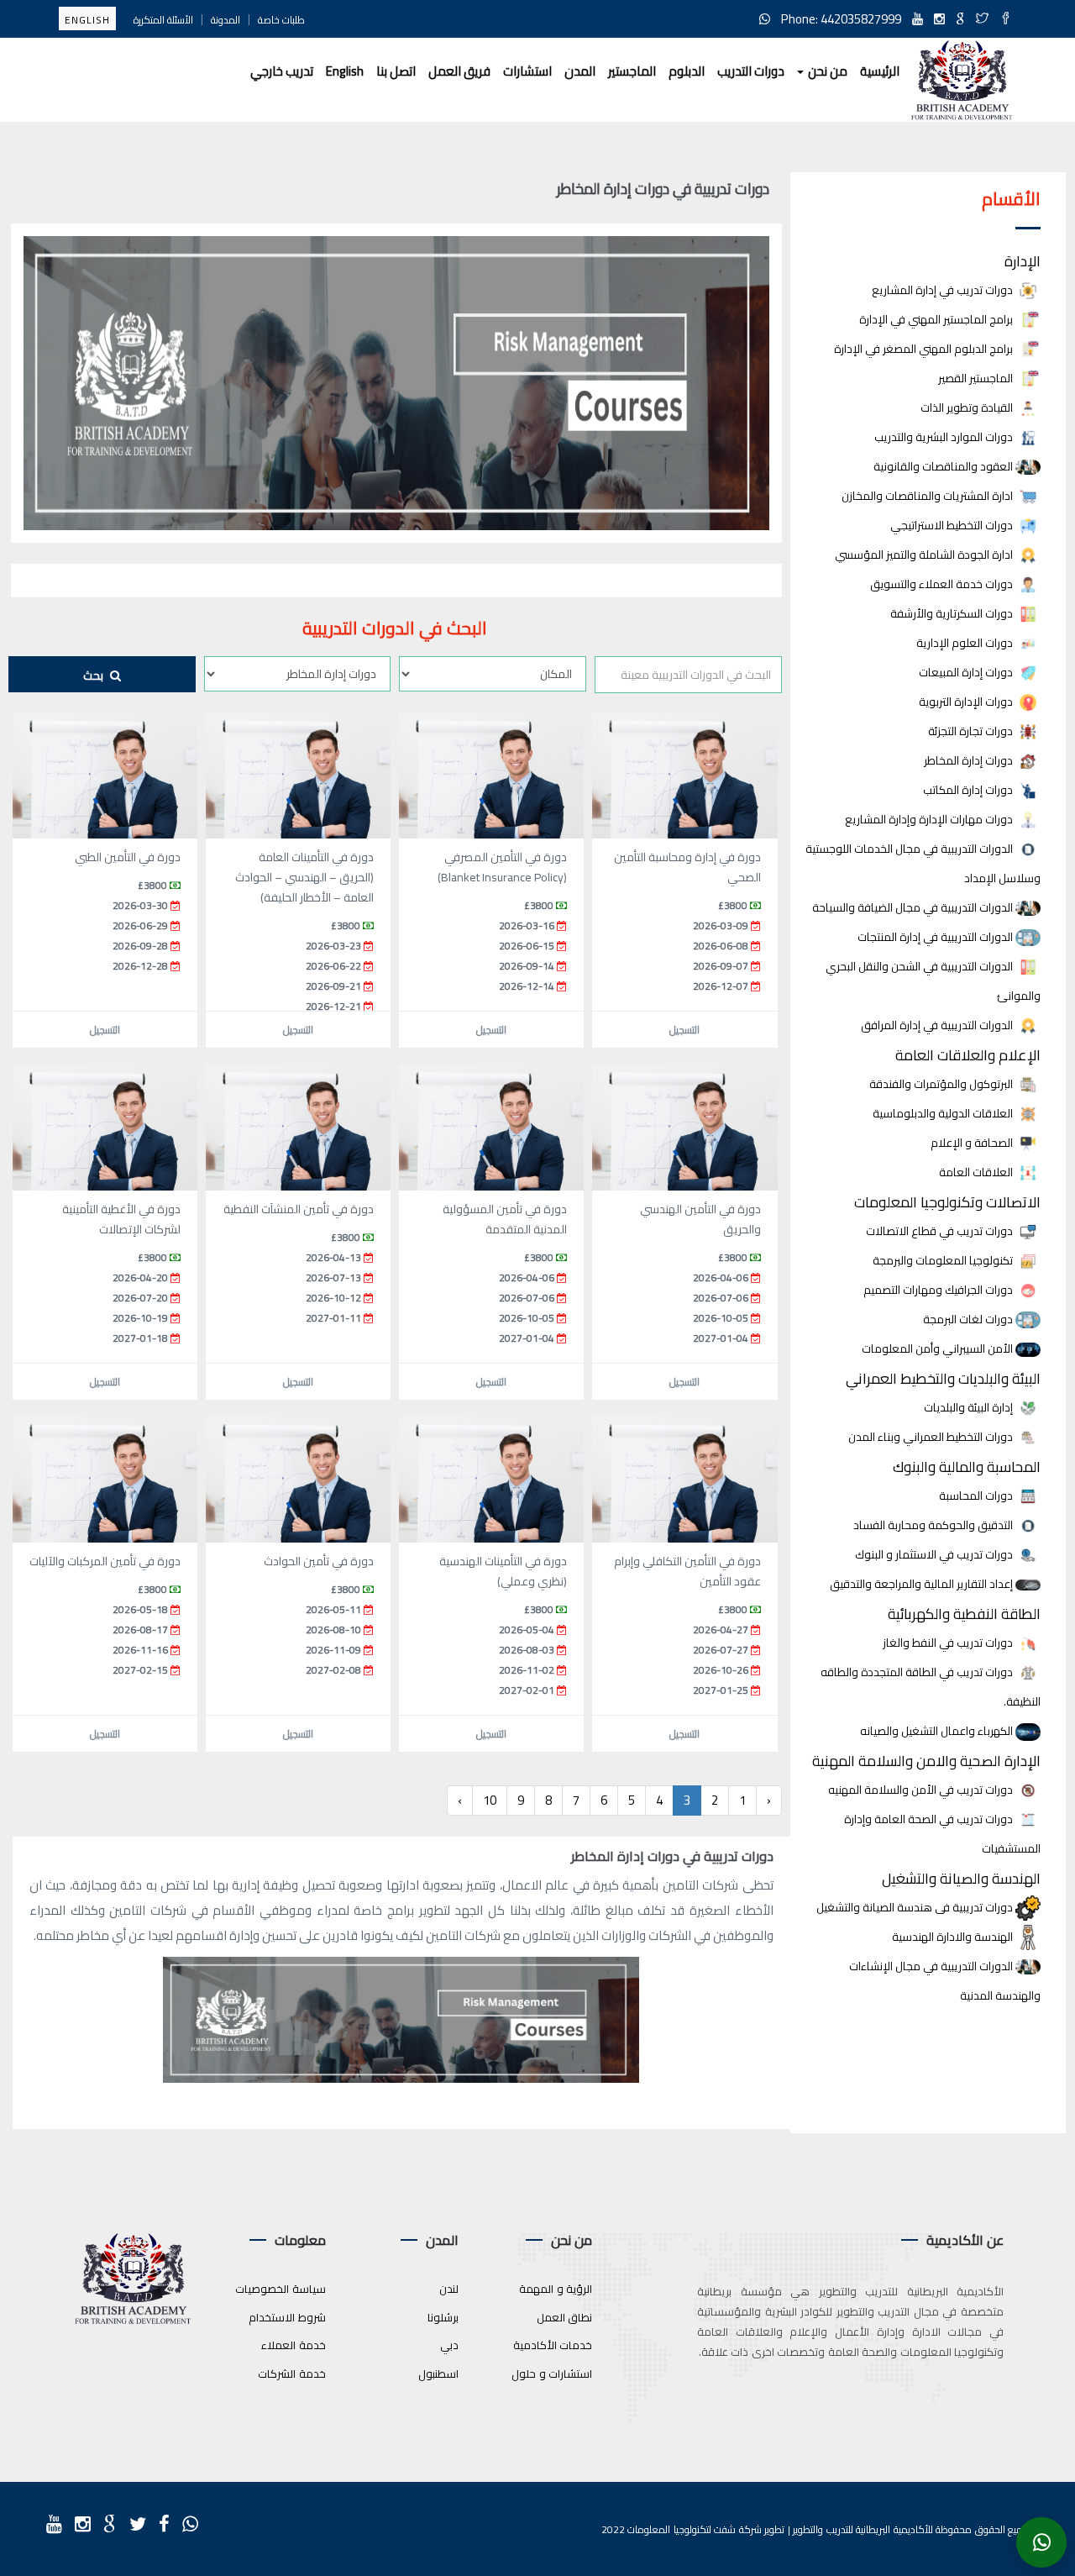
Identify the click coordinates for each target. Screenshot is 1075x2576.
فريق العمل (459, 71)
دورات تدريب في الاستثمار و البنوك (935, 1555)
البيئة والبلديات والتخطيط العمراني (943, 1378)
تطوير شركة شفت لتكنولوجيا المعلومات (706, 2529)
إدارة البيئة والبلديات (970, 1408)
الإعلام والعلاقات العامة (968, 1055)
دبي (449, 2345)
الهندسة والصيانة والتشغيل (961, 1878)
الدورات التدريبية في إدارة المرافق (938, 1025)
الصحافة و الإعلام (973, 1143)
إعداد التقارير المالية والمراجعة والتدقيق (923, 1584)
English (87, 20)
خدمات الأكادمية (553, 2345)
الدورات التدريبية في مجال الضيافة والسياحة (914, 908)
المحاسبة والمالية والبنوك (967, 1467)
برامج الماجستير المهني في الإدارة (937, 320)
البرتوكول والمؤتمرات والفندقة (942, 1084)
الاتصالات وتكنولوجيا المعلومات (947, 1202)
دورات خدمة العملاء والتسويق (943, 584)
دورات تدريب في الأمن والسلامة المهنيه (922, 1790)
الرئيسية (880, 71)
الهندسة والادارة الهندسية (954, 1937)
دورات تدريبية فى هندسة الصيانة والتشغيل (916, 1908)
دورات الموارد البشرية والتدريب (945, 437)
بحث (94, 676)
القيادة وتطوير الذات (968, 408)
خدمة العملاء (294, 2345)
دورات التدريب (751, 71)
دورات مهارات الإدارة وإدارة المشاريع (930, 820)
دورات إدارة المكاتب (969, 790)
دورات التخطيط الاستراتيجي (953, 526)
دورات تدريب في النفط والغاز (949, 1643)
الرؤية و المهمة (556, 2289)
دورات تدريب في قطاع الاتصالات (941, 1231)
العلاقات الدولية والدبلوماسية (944, 1114)
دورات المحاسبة (977, 1496)
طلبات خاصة (281, 20)
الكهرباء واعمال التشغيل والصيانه (938, 1731)
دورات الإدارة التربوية (967, 702)
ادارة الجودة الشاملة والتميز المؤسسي (925, 555)
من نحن (826, 71)
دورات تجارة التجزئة (972, 731)
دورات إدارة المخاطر (970, 761)
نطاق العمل (565, 2317)
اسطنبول (438, 2374)
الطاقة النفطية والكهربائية (964, 1614)
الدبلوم (687, 71)
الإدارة (1023, 261)
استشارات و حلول (552, 2374)
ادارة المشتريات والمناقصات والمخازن (928, 496)
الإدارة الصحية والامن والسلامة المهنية (926, 1761)
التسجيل (684, 1030)
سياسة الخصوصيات (281, 2289)
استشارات (527, 71)
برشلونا (443, 2317)
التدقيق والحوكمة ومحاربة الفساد (934, 1525)
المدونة (225, 20)
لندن (449, 2289)
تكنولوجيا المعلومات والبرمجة (944, 1261)
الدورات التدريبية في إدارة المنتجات (936, 937)
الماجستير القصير (977, 379)
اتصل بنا (396, 71)
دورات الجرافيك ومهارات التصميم (939, 1290)
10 (490, 1800)
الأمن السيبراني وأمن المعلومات (939, 1349)
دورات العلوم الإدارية (966, 643)
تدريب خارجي (282, 71)
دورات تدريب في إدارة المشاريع (944, 290)
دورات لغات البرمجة (969, 1320)
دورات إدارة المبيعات (967, 673)
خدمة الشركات (292, 2374)
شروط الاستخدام (287, 2317)
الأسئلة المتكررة (163, 20)
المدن (580, 71)
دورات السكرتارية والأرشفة (953, 614)
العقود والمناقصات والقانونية (944, 467)
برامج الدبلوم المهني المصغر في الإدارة (925, 349)
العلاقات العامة (977, 1172)
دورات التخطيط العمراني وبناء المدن (932, 1437)
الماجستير (632, 71)
